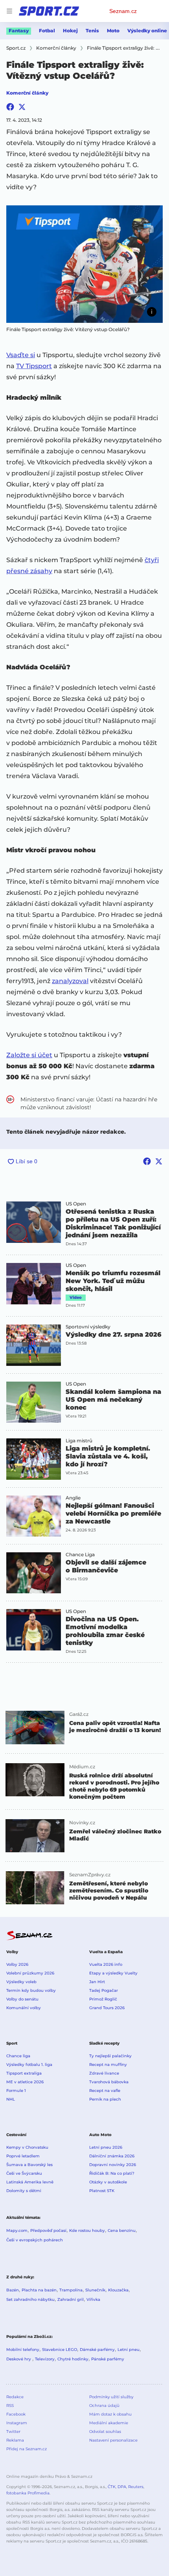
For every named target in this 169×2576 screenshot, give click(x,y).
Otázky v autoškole (108, 2182)
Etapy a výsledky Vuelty (113, 1973)
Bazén (13, 2290)
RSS (10, 2406)
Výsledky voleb (21, 1982)
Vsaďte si (21, 355)
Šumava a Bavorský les (29, 2165)
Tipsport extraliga (24, 2073)
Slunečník (95, 2290)
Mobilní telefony (23, 2350)
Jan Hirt (97, 1982)
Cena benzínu (122, 2230)
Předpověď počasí (48, 2230)
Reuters (136, 2487)
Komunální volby (24, 2008)
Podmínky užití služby (111, 2397)
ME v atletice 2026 (25, 2082)
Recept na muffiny (108, 2065)
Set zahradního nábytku (30, 2299)
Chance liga (18, 2056)
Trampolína (71, 2290)
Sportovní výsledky (88, 1327)
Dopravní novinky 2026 (113, 2165)
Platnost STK (102, 2191)
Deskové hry (19, 2359)
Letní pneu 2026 (106, 2147)
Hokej (70, 31)
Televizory (45, 2359)
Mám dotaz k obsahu (110, 2414)
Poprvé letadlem (23, 2156)
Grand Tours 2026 (107, 2008)
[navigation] (9, 11)
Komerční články (27, 93)
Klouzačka (118, 2290)
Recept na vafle (105, 2091)
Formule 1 (16, 2091)
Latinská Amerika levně (30, 2182)
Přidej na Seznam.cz (27, 2449)
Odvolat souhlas (105, 2432)
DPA (122, 2487)
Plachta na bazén (39, 2290)
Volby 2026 (17, 1964)
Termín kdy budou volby (31, 1990)
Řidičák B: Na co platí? (112, 2173)
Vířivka (93, 2299)
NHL (11, 2099)
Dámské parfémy (97, 2350)
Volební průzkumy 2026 (30, 1973)
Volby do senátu (22, 1999)
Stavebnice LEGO (60, 2350)
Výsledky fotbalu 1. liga (29, 2065)
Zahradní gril (71, 2299)
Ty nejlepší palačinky (110, 2056)
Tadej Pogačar (104, 1990)
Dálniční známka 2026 (112, 2156)
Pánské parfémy (108, 2359)
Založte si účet (29, 1055)
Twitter (13, 2432)
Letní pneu (129, 2350)
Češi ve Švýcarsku (24, 2173)
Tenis (92, 31)
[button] (84, 264)
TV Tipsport (34, 366)
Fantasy (19, 31)
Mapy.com (17, 2230)
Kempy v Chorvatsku (27, 2147)
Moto (113, 31)
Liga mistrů (79, 1441)
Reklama (15, 2440)
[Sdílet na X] (22, 107)
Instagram (17, 2423)
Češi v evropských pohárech (35, 2240)
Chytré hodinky (73, 2359)
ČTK (112, 2487)
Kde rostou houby (87, 2230)
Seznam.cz (123, 11)
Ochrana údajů (104, 2406)
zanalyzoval (70, 981)
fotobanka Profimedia (28, 2493)
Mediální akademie (109, 2423)
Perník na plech (105, 2099)
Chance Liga (80, 1555)
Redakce (15, 2397)
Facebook (16, 2414)
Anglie (73, 1498)
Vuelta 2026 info (106, 1964)
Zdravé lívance (104, 2073)
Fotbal (47, 31)
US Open (76, 1204)
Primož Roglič (103, 1999)
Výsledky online (147, 31)
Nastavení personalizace (113, 2440)
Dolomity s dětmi (24, 2191)
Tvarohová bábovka (109, 2082)
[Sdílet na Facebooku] (10, 107)
